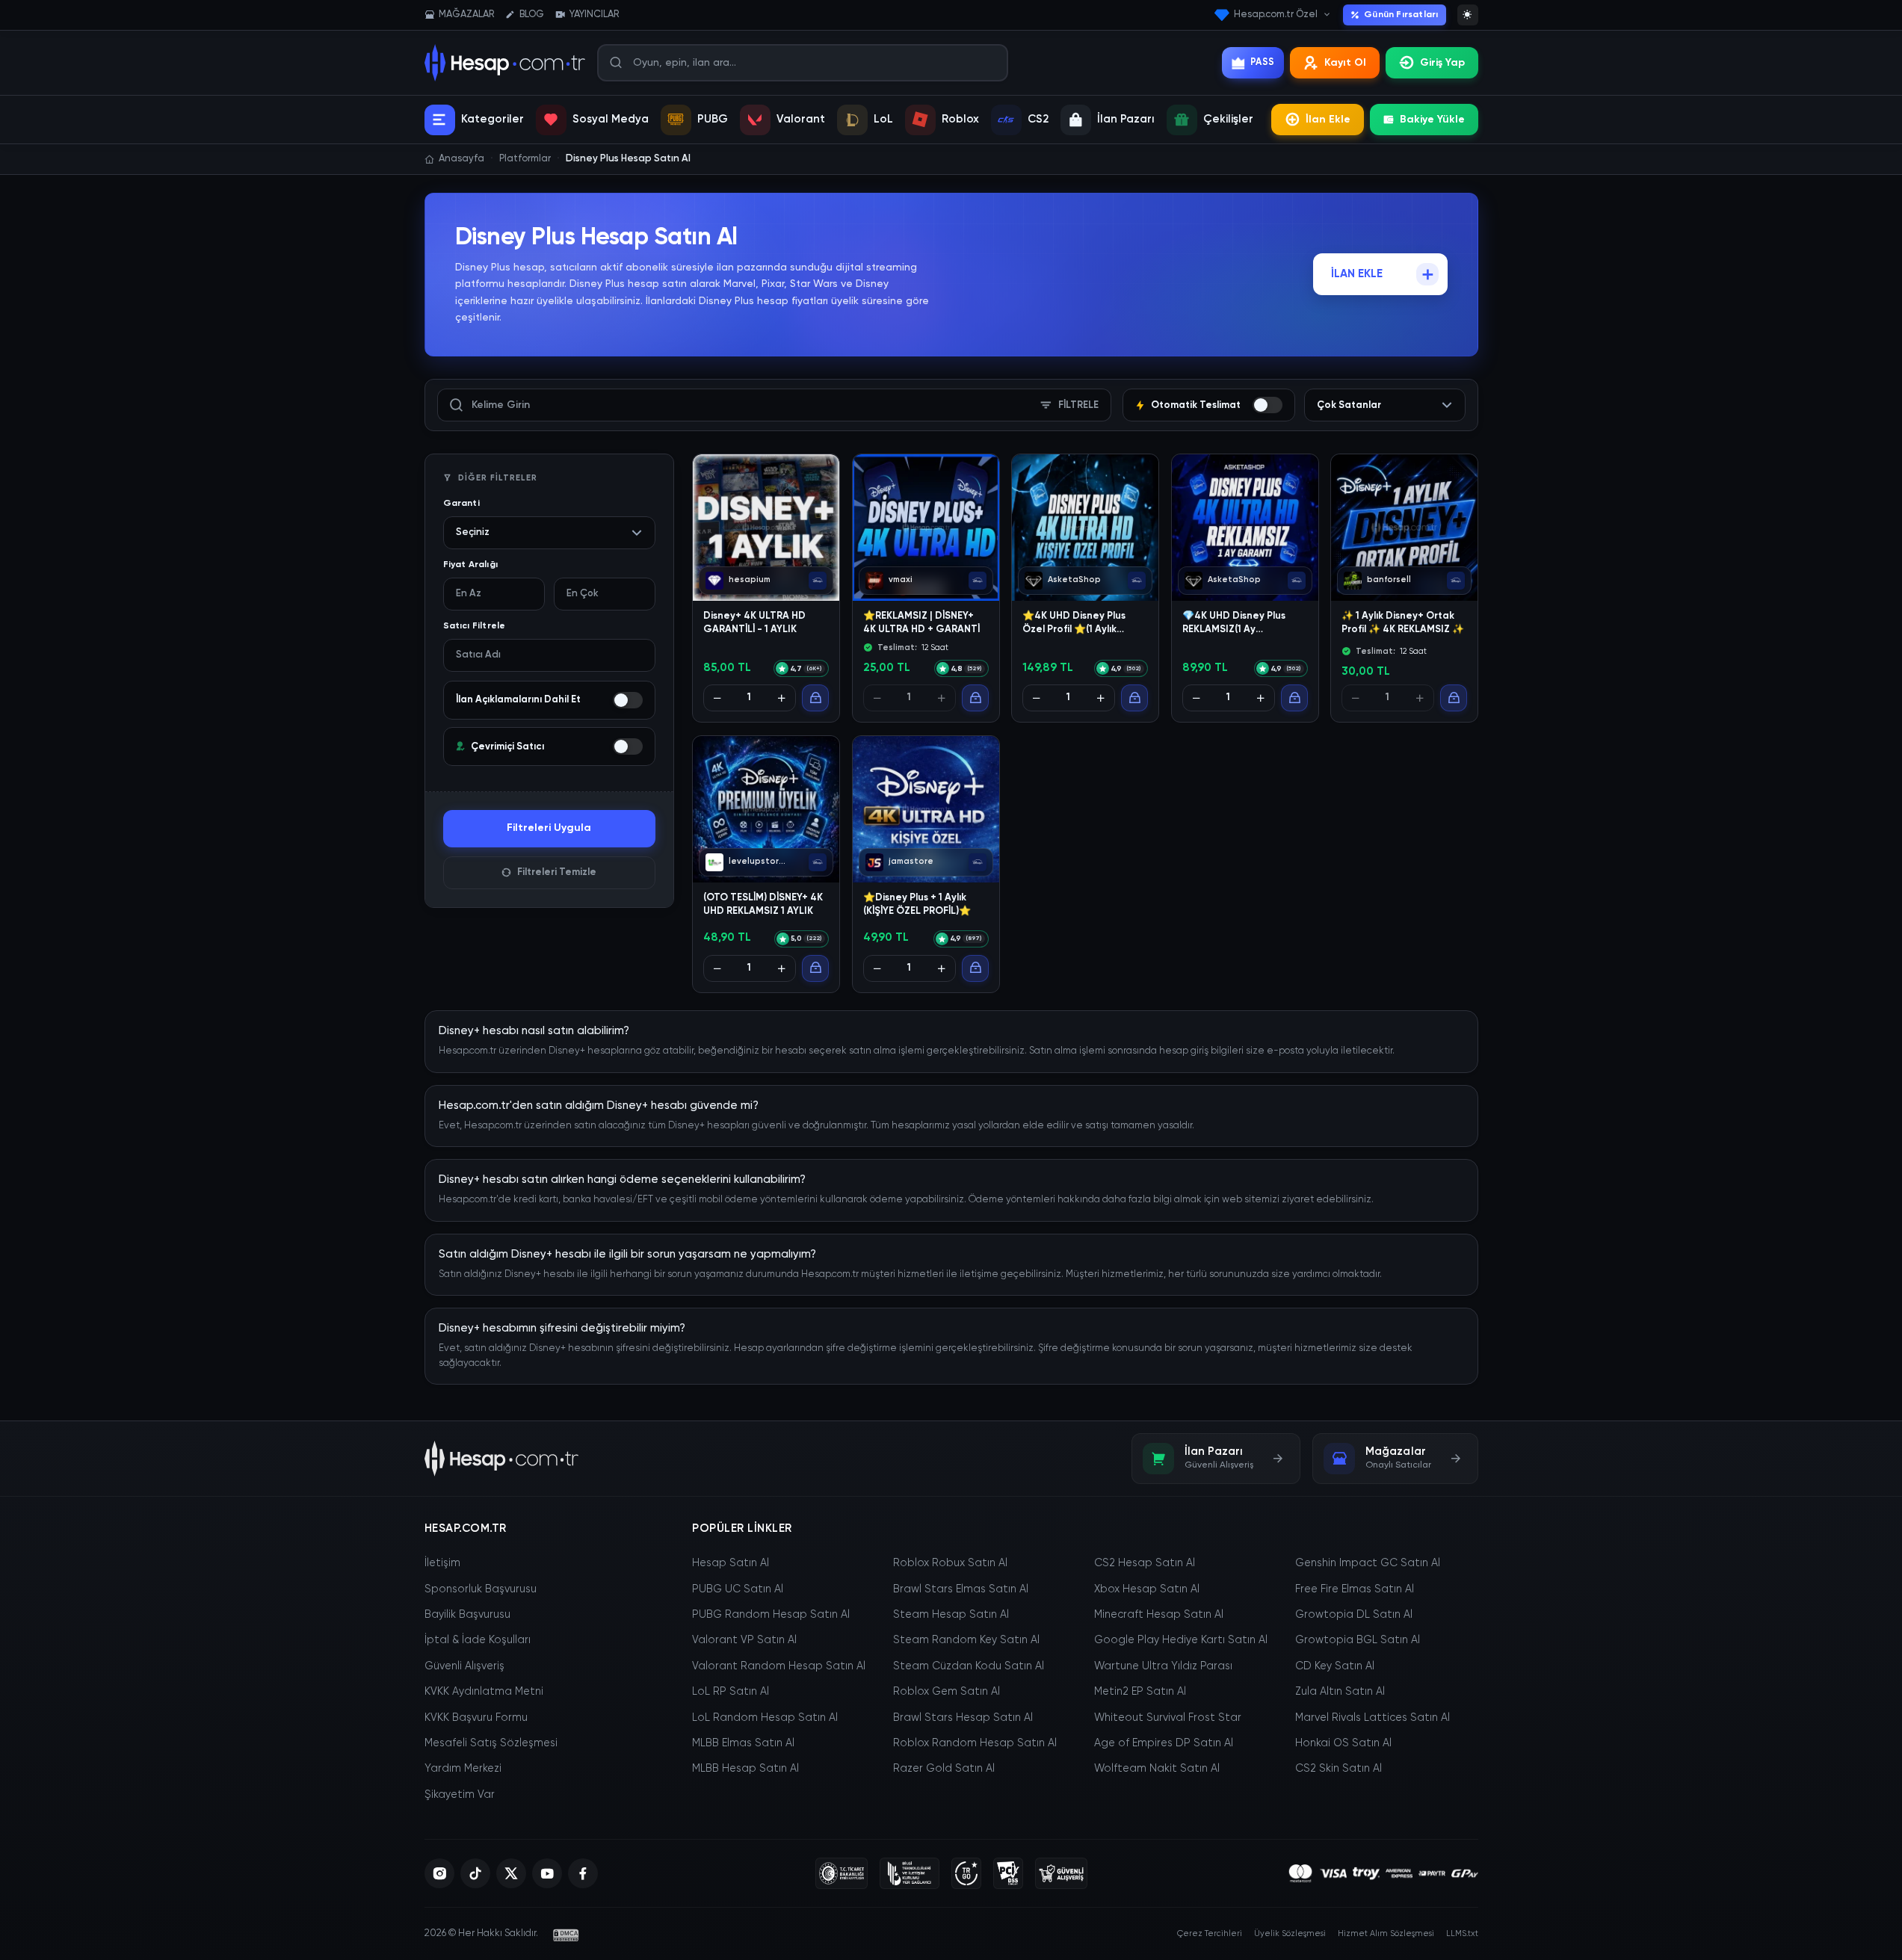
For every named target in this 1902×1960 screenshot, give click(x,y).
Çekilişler (1228, 119)
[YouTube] (547, 1873)
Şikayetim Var (460, 1795)
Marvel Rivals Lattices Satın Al (1373, 1718)
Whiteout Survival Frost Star (1168, 1718)
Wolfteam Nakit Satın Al (1157, 1769)
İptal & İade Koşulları (478, 1640)
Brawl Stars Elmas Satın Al (961, 1589)
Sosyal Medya (611, 119)
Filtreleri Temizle (557, 872)
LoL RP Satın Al (731, 1692)
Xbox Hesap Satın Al (1147, 1589)
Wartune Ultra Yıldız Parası (1163, 1666)
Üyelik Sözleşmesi (1290, 1933)
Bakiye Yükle (1432, 120)
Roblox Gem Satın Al (947, 1692)
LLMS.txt (1462, 1933)
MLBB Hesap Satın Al (745, 1769)
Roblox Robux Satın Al (950, 1563)
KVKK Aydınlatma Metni (484, 1692)
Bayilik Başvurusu (467, 1615)
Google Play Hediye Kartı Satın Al (1181, 1640)
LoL (883, 119)
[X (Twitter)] (511, 1873)
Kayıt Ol (1345, 63)
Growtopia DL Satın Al (1354, 1615)
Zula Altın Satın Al (1340, 1692)
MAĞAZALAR (466, 15)
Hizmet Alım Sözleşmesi (1386, 1933)
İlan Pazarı (1126, 119)
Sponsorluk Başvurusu (481, 1589)
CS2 (1038, 119)
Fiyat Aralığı (471, 565)
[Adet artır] (782, 699)
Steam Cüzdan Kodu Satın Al (969, 1666)
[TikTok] (475, 1873)
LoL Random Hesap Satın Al (765, 1718)
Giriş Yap (1442, 63)
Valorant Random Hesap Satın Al (779, 1666)
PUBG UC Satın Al (738, 1589)
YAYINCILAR (594, 15)
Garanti (461, 504)
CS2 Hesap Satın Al (1145, 1563)
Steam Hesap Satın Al (951, 1615)
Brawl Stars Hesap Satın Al (963, 1718)
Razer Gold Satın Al (944, 1769)
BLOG (532, 15)
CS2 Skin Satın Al (1338, 1769)
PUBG (713, 119)
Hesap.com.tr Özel (1276, 15)
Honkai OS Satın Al (1343, 1743)
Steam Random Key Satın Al (966, 1640)
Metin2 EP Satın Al (1140, 1692)
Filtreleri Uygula (549, 828)
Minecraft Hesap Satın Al (1159, 1615)
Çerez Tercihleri (1210, 1933)
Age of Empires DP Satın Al (1164, 1743)
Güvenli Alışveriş (464, 1666)
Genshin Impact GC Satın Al (1368, 1563)
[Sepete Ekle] (815, 699)
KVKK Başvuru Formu (476, 1718)
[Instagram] (439, 1873)
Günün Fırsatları (1401, 15)
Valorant (801, 119)
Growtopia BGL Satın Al (1358, 1640)
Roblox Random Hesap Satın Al (975, 1743)
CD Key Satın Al (1335, 1666)
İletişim (442, 1563)
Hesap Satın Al (731, 1563)
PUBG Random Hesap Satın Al (771, 1615)
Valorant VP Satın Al (744, 1640)
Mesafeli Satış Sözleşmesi (491, 1743)
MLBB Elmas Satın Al (743, 1743)
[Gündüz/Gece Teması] (1468, 15)
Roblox (960, 119)
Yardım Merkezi (463, 1769)
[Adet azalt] (717, 699)
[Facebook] (583, 1873)
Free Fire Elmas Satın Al (1355, 1589)
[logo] (502, 1459)
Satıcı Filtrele (475, 626)
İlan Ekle (1328, 120)
